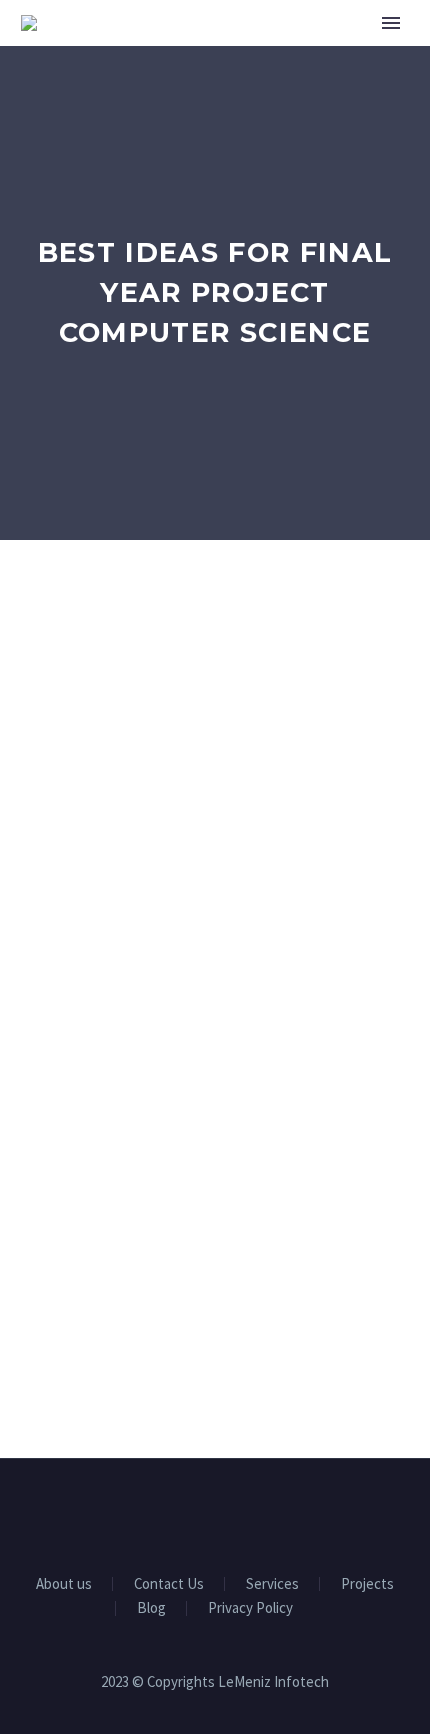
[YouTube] (241, 1513)
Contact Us (169, 1584)
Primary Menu (391, 23)
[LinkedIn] (189, 1513)
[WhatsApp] (267, 1513)
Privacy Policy (250, 1608)
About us (64, 1584)
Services (272, 1584)
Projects (367, 1584)
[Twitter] (215, 1513)
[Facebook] (163, 1513)
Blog (151, 1608)
